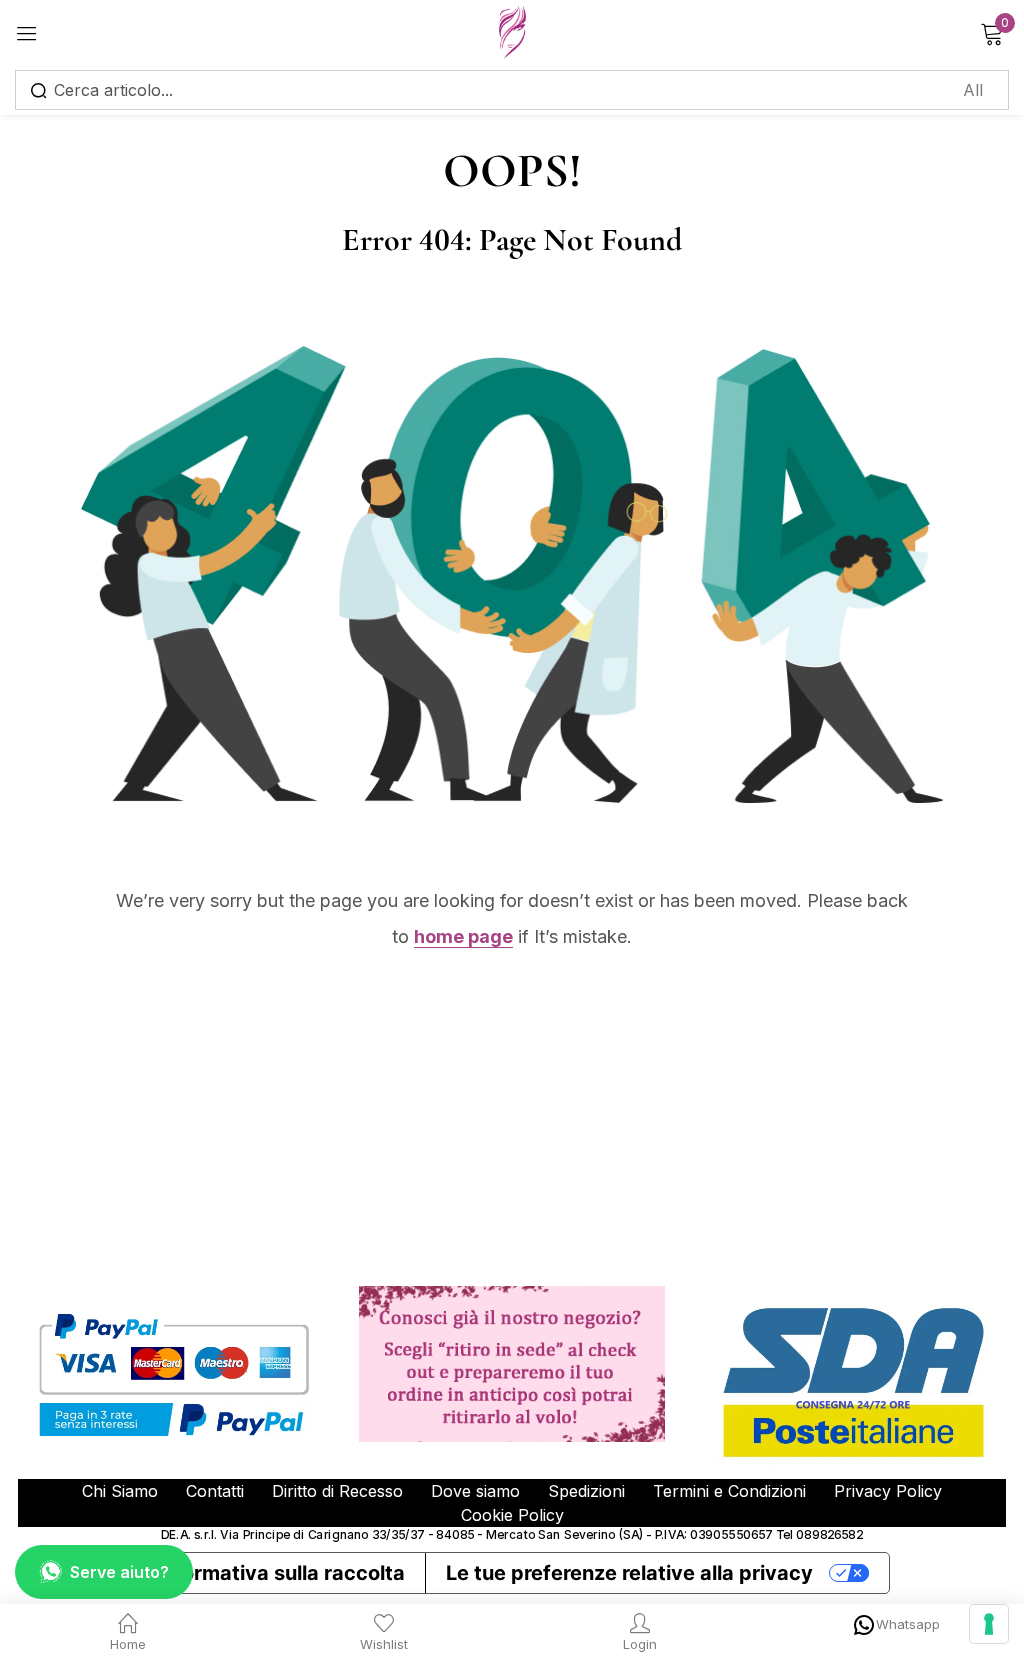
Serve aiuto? (119, 1572)
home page (463, 936)
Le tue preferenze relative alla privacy (629, 1573)
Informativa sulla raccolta (280, 1573)
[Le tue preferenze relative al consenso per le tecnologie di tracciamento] (989, 1624)
